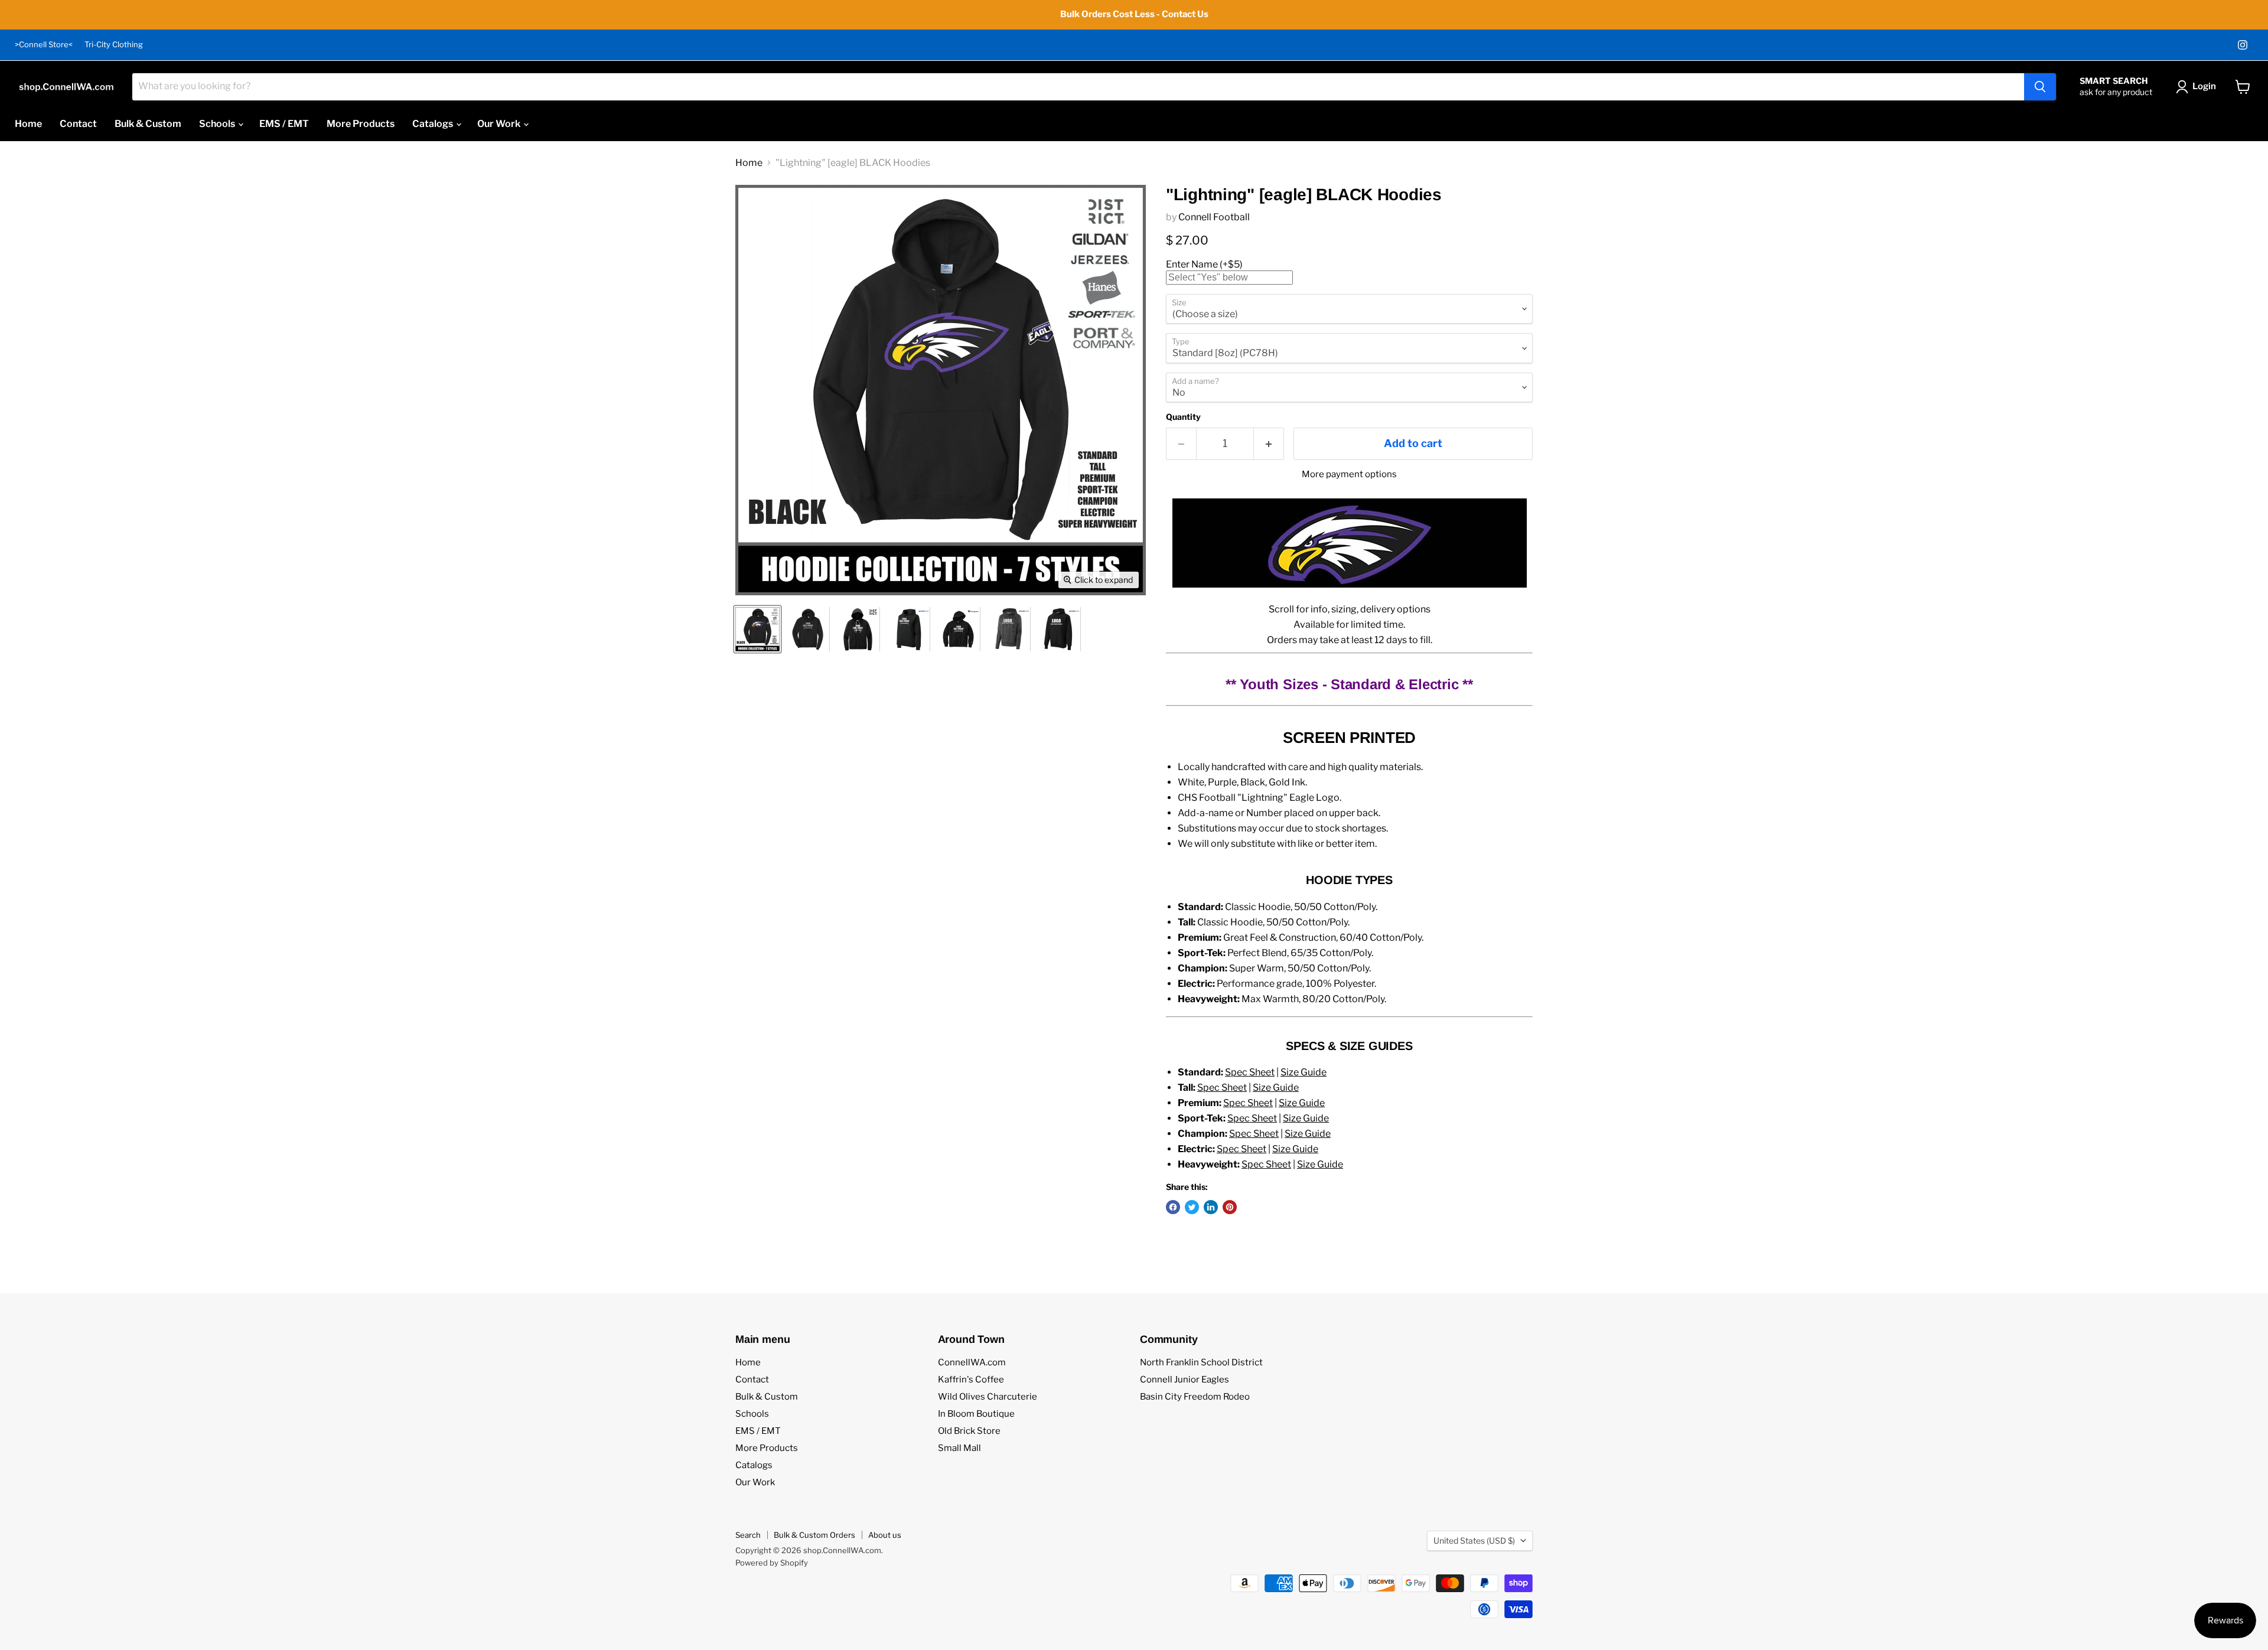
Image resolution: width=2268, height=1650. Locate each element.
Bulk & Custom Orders (814, 1535)
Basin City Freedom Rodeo (1195, 1397)
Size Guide (1304, 1072)
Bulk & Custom (148, 124)
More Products (361, 124)
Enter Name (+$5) (1204, 264)
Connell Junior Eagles (1184, 1380)
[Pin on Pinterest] (1230, 1207)
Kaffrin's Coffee (971, 1380)
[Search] (2040, 87)
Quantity (1183, 417)
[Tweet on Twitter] (1192, 1207)
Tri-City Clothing (114, 45)
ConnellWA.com (972, 1362)
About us (885, 1535)
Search (748, 1535)
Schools (218, 124)
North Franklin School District (1201, 1362)
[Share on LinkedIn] (1211, 1207)
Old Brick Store (969, 1431)
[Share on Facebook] (1173, 1207)
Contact (78, 124)
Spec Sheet (1250, 1072)
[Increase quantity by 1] (1269, 444)
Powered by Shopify (772, 1563)
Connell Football (1214, 217)
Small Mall (959, 1448)
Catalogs (434, 124)
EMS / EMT (284, 124)
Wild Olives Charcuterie (988, 1397)
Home (28, 124)
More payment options (1349, 475)
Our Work (500, 124)
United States (1474, 1540)
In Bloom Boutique (976, 1414)
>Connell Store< (44, 45)
